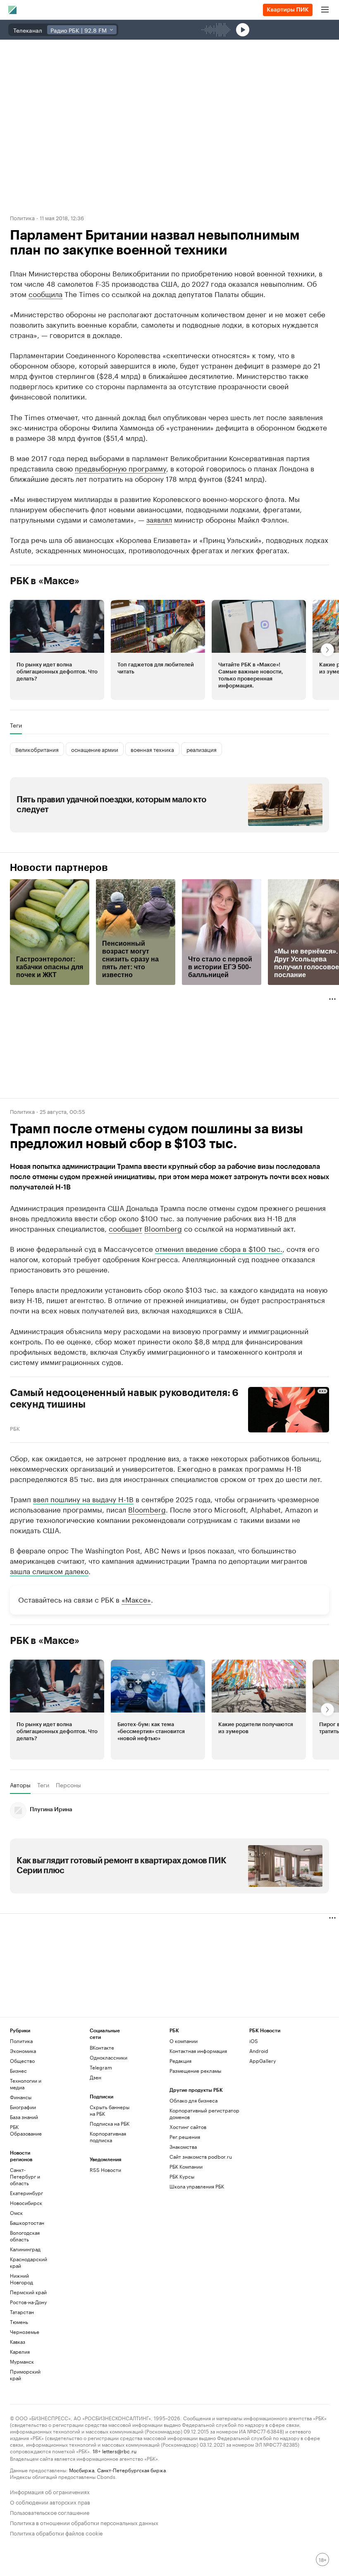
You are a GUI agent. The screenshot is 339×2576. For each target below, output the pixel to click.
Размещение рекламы (195, 2071)
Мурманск (22, 2361)
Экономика (23, 2051)
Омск (16, 2213)
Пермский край (28, 2292)
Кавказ (18, 2342)
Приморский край (25, 2375)
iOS (254, 2041)
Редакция (180, 2061)
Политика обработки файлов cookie (56, 2532)
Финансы (21, 2097)
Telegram (101, 2067)
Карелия (20, 2351)
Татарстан (22, 2312)
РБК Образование (26, 2130)
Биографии (23, 2107)
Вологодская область (25, 2236)
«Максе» (136, 1599)
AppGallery (263, 2061)
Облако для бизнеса (193, 2100)
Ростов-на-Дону (28, 2302)
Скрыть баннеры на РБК (110, 2110)
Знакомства (183, 2147)
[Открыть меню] (325, 10)
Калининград (25, 2249)
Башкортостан (27, 2223)
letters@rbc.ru (119, 2451)
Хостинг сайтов (188, 2127)
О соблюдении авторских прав (50, 2501)
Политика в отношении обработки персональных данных (84, 2522)
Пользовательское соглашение (50, 2512)
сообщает (125, 1228)
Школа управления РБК (197, 2186)
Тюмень (19, 2322)
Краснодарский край (29, 2262)
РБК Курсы (182, 2176)
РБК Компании (186, 2166)
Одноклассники (109, 2057)
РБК (15, 1428)
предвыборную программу (121, 468)
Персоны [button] (68, 1785)
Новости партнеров (59, 868)
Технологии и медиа (26, 2084)
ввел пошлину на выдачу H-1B (83, 1499)
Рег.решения (185, 2137)
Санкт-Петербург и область (25, 2176)
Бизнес (18, 2071)
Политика (22, 217)
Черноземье (25, 2332)
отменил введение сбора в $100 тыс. (219, 1248)
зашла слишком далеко (49, 1570)
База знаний (24, 2117)
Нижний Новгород (21, 2279)
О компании (184, 2041)
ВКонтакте (102, 2047)
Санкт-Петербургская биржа (131, 2470)
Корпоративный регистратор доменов (204, 2113)
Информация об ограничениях (50, 2491)
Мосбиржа (82, 2470)
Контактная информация (198, 2051)
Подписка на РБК (110, 2123)
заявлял (159, 519)
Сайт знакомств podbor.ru (201, 2156)
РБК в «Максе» (45, 581)
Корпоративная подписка (108, 2137)
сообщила (45, 293)
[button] (57, 650)
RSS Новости (105, 2170)
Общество (22, 2061)
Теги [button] (16, 725)
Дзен (95, 2077)
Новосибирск (26, 2203)
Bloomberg (163, 1228)
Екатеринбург (26, 2193)
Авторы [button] (20, 1785)
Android (259, 2051)
